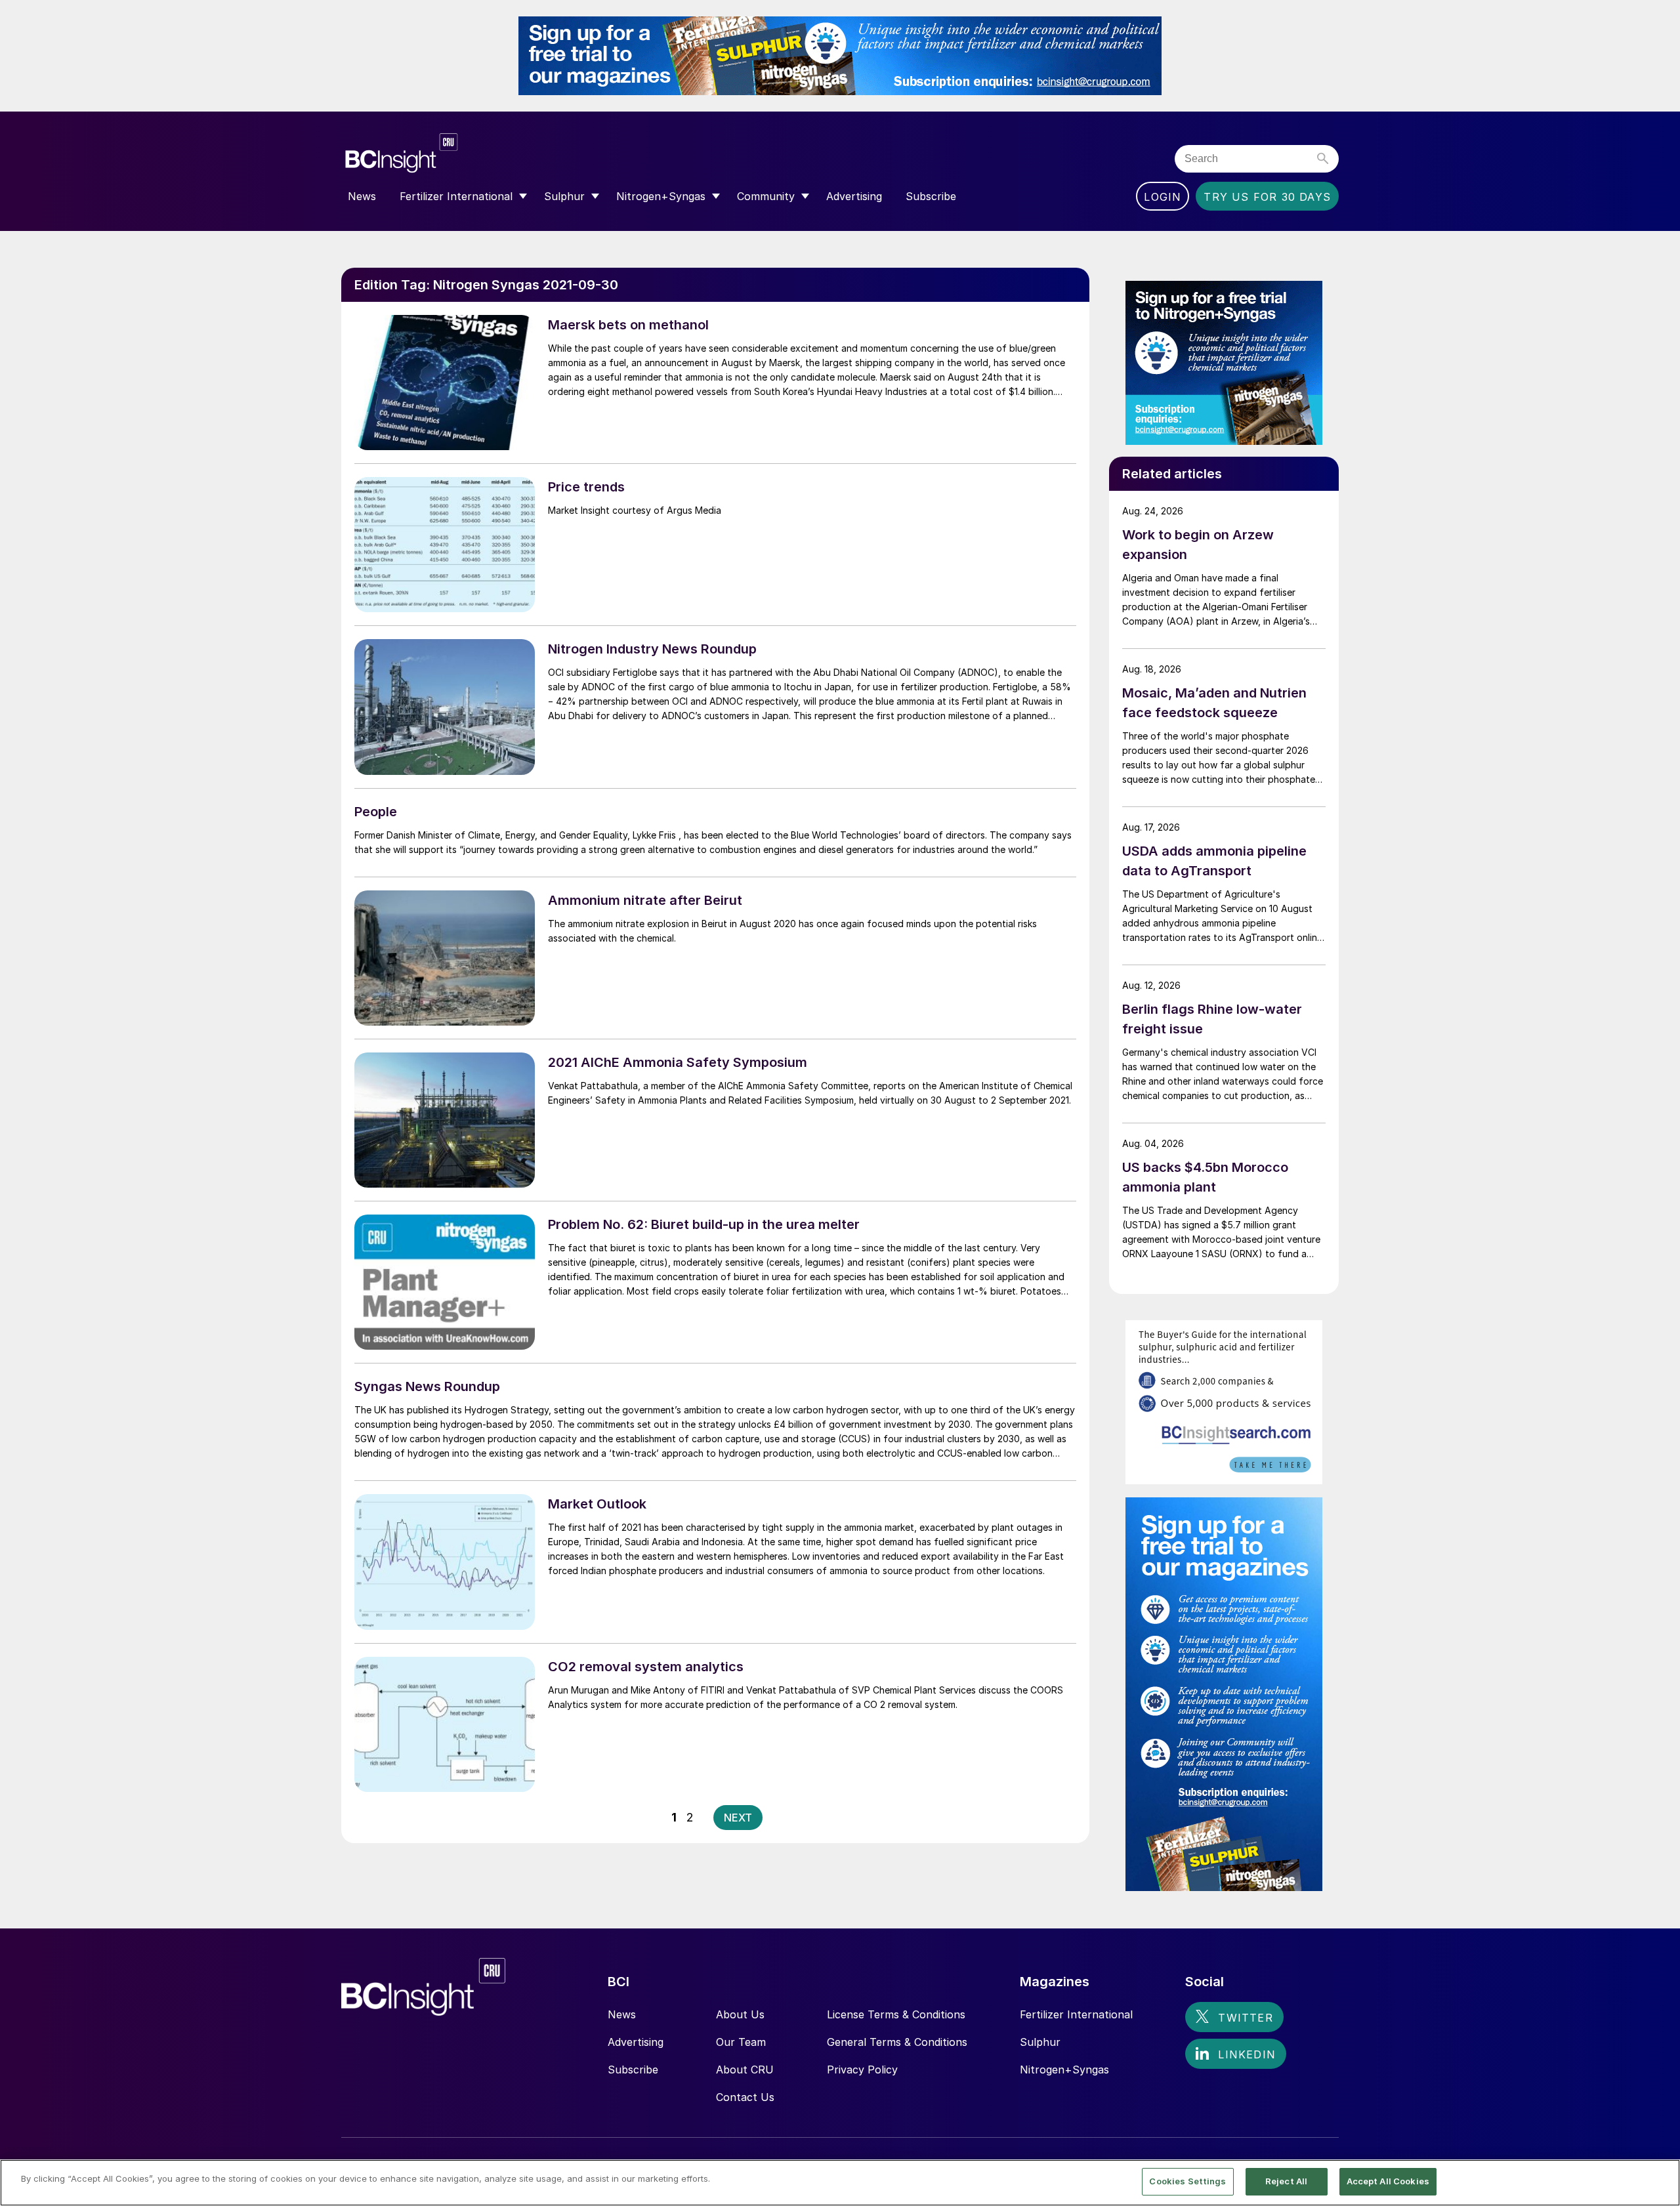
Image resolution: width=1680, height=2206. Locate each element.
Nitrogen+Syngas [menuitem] (661, 196)
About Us (740, 2014)
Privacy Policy (862, 2070)
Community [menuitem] (766, 196)
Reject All (1286, 2181)
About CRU (745, 2070)
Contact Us (745, 2097)
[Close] (1659, 2182)
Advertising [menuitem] (854, 196)
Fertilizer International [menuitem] (456, 196)
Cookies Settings (1187, 2181)
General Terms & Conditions (897, 2042)
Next (738, 1818)
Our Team (741, 2042)
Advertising (636, 2042)
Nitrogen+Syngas (1064, 2070)
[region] (840, 2183)
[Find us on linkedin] (1236, 2054)
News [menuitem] (362, 196)
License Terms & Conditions (896, 2014)
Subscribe (633, 2070)
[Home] (481, 153)
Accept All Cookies (1388, 2181)
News (622, 2014)
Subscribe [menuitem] (931, 196)
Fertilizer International (1076, 2014)
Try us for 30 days (1267, 197)
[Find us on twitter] (1234, 2017)
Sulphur (1040, 2042)
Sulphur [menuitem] (564, 196)
